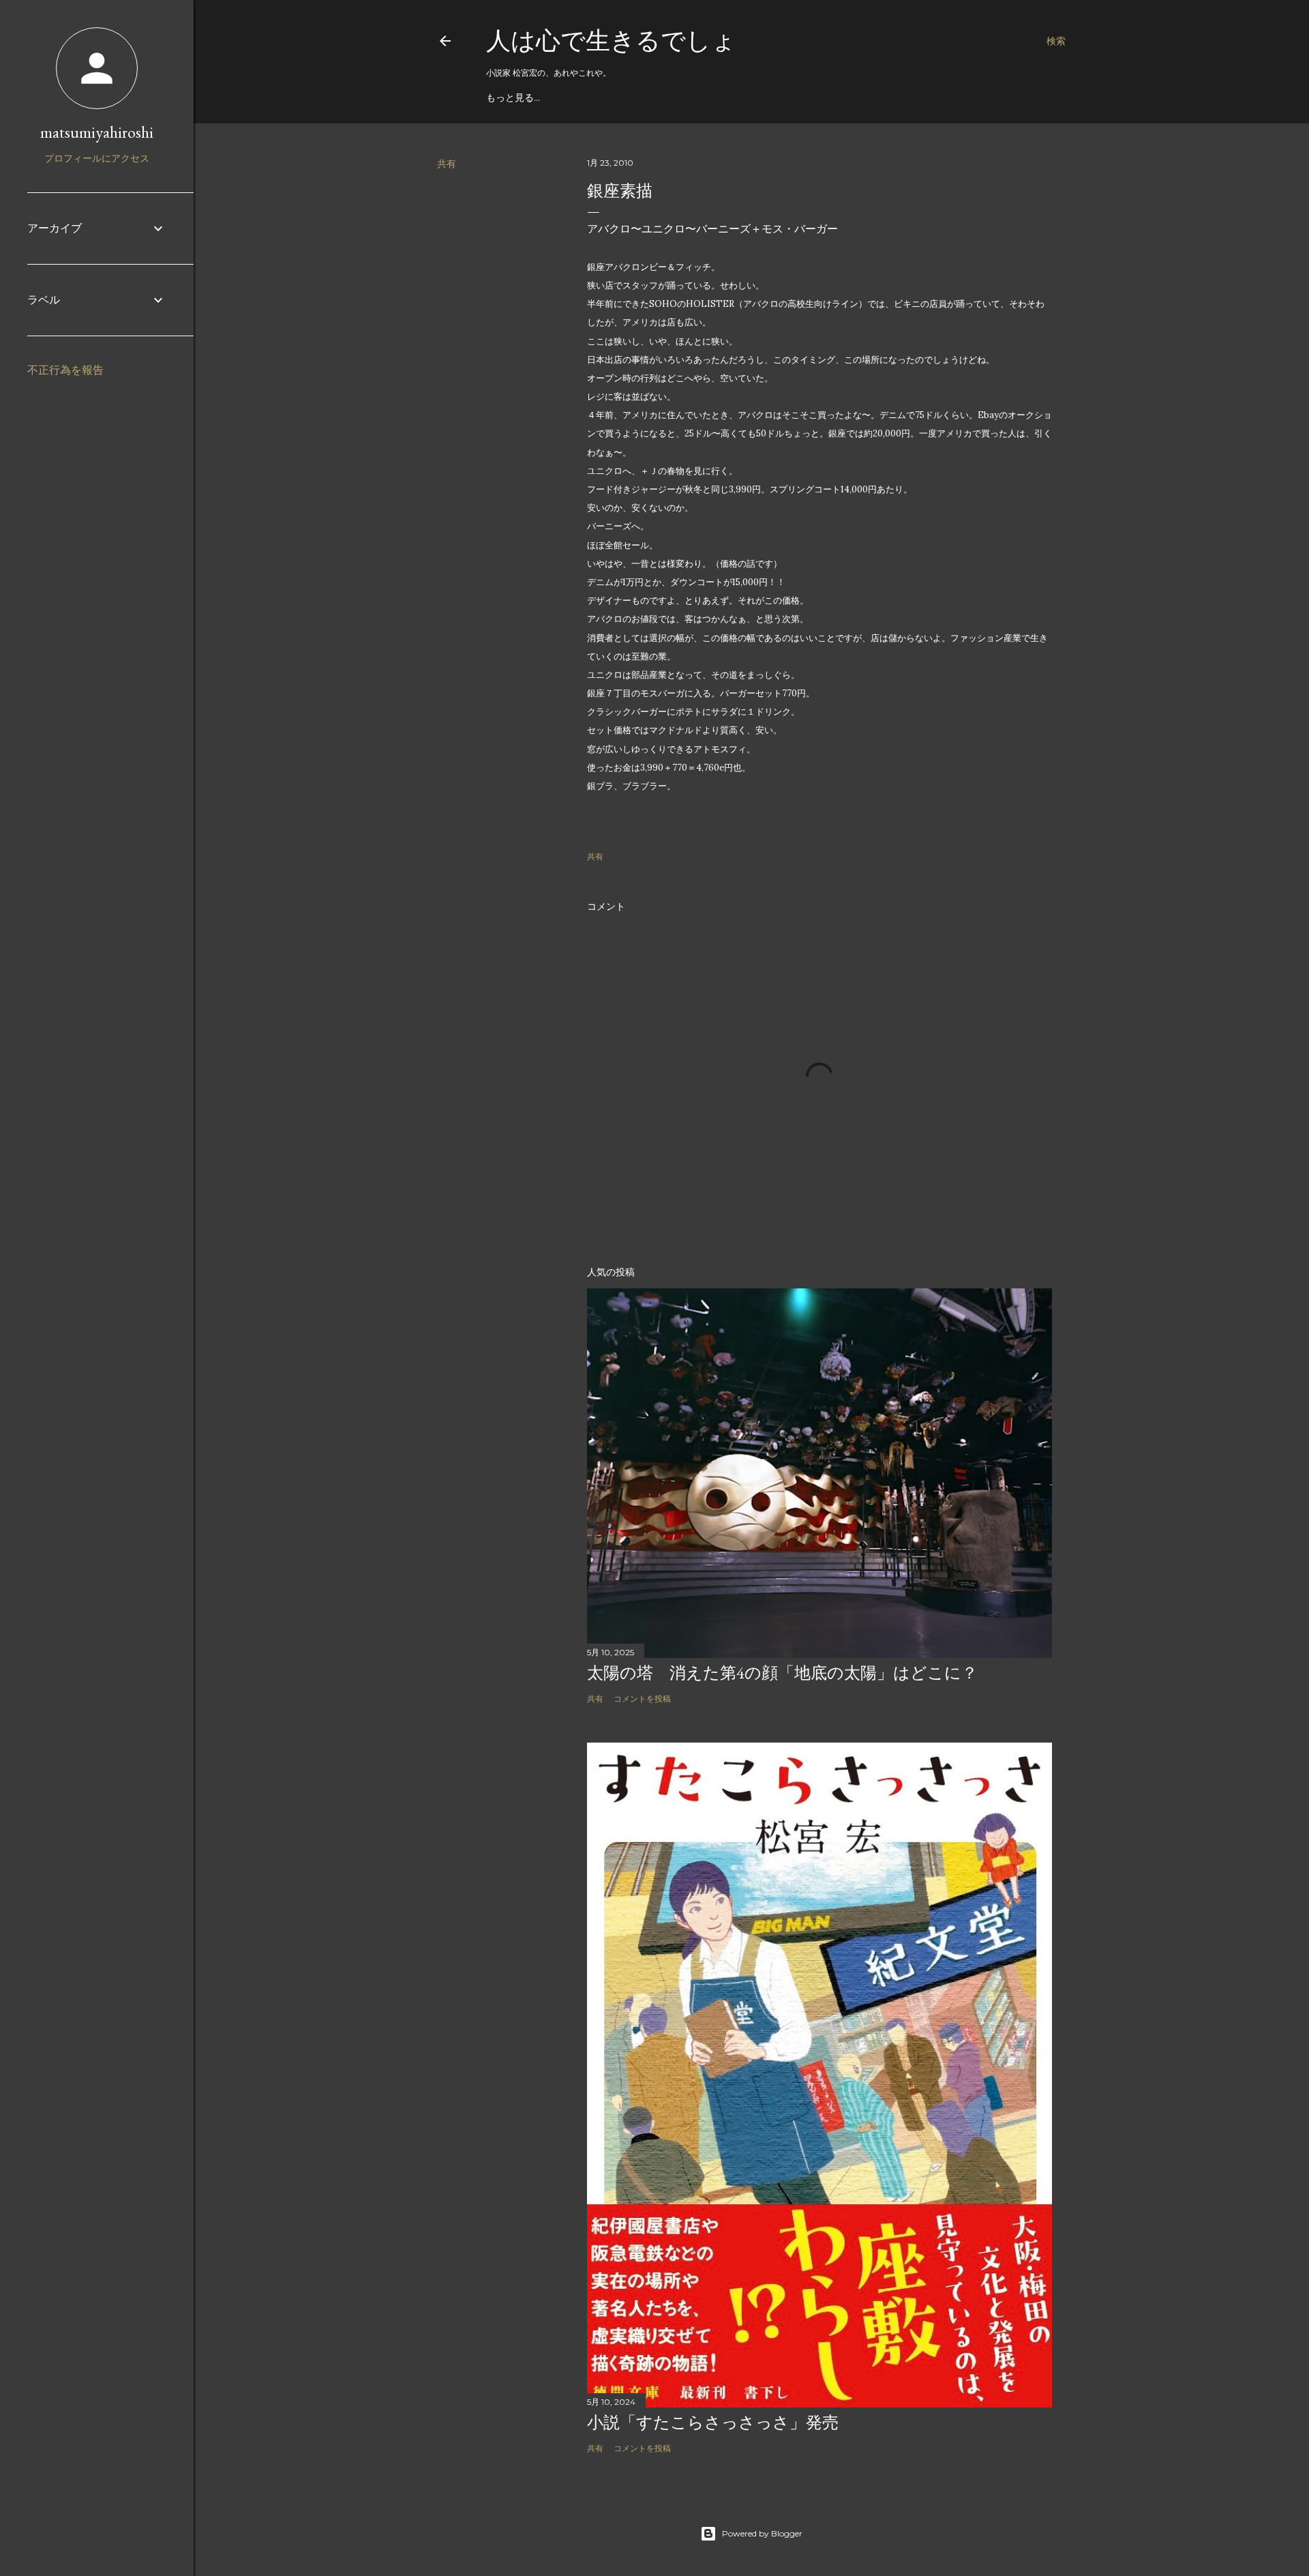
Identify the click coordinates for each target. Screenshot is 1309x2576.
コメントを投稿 (642, 1699)
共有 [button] (447, 164)
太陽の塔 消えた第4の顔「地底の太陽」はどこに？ (782, 1673)
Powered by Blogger (762, 2533)
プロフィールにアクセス (97, 158)
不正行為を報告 (65, 370)
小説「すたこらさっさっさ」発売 (713, 2422)
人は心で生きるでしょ (611, 41)
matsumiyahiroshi (97, 132)
